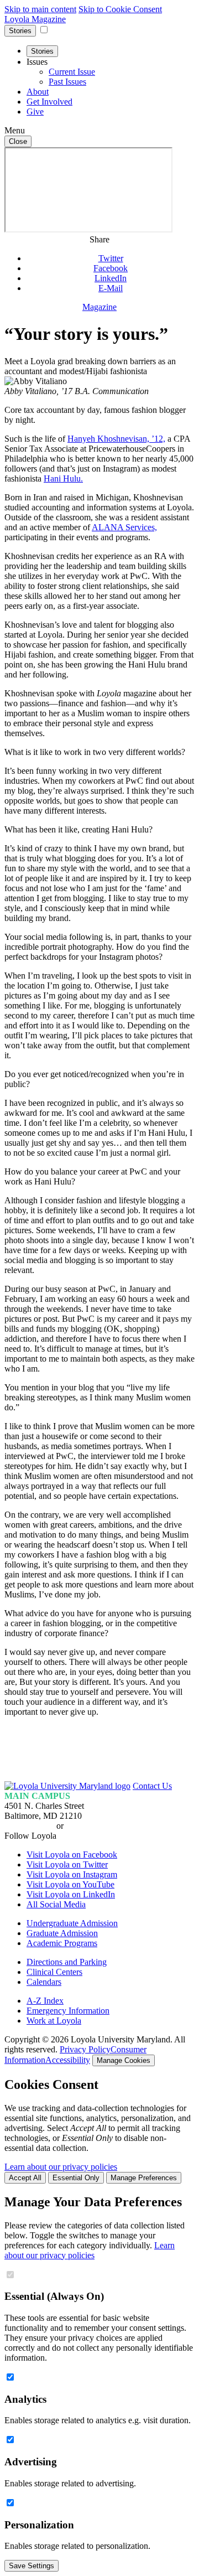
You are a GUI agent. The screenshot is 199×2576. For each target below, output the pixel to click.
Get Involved (49, 102)
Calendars (44, 1982)
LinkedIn (111, 278)
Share (99, 239)
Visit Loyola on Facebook (72, 1855)
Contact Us (152, 1786)
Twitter (111, 258)
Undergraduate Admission (72, 1923)
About (38, 92)
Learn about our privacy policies (61, 2167)
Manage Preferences (144, 2178)
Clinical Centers (54, 1972)
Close (18, 141)
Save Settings (32, 2566)
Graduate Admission (62, 1933)
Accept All (25, 2178)
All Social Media (56, 1904)
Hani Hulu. (63, 479)
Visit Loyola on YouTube (70, 1884)
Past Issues (67, 82)
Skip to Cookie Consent (120, 9)
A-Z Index (45, 2001)
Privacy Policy (85, 2049)
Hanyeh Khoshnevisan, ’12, (116, 439)
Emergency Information (68, 2011)
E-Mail (111, 288)
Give (35, 112)
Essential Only (76, 2178)
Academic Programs (62, 1943)
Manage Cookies (124, 2060)
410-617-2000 (29, 1826)
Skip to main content (40, 9)
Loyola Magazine (35, 19)
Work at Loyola (54, 2021)
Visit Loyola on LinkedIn (71, 1894)
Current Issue (72, 72)
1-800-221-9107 (94, 1826)
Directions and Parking (67, 1962)
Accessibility (68, 2060)
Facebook (111, 268)
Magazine (99, 307)
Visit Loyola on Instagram (72, 1874)
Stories (20, 31)
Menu (15, 130)
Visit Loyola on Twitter (67, 1864)
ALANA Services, (124, 527)
